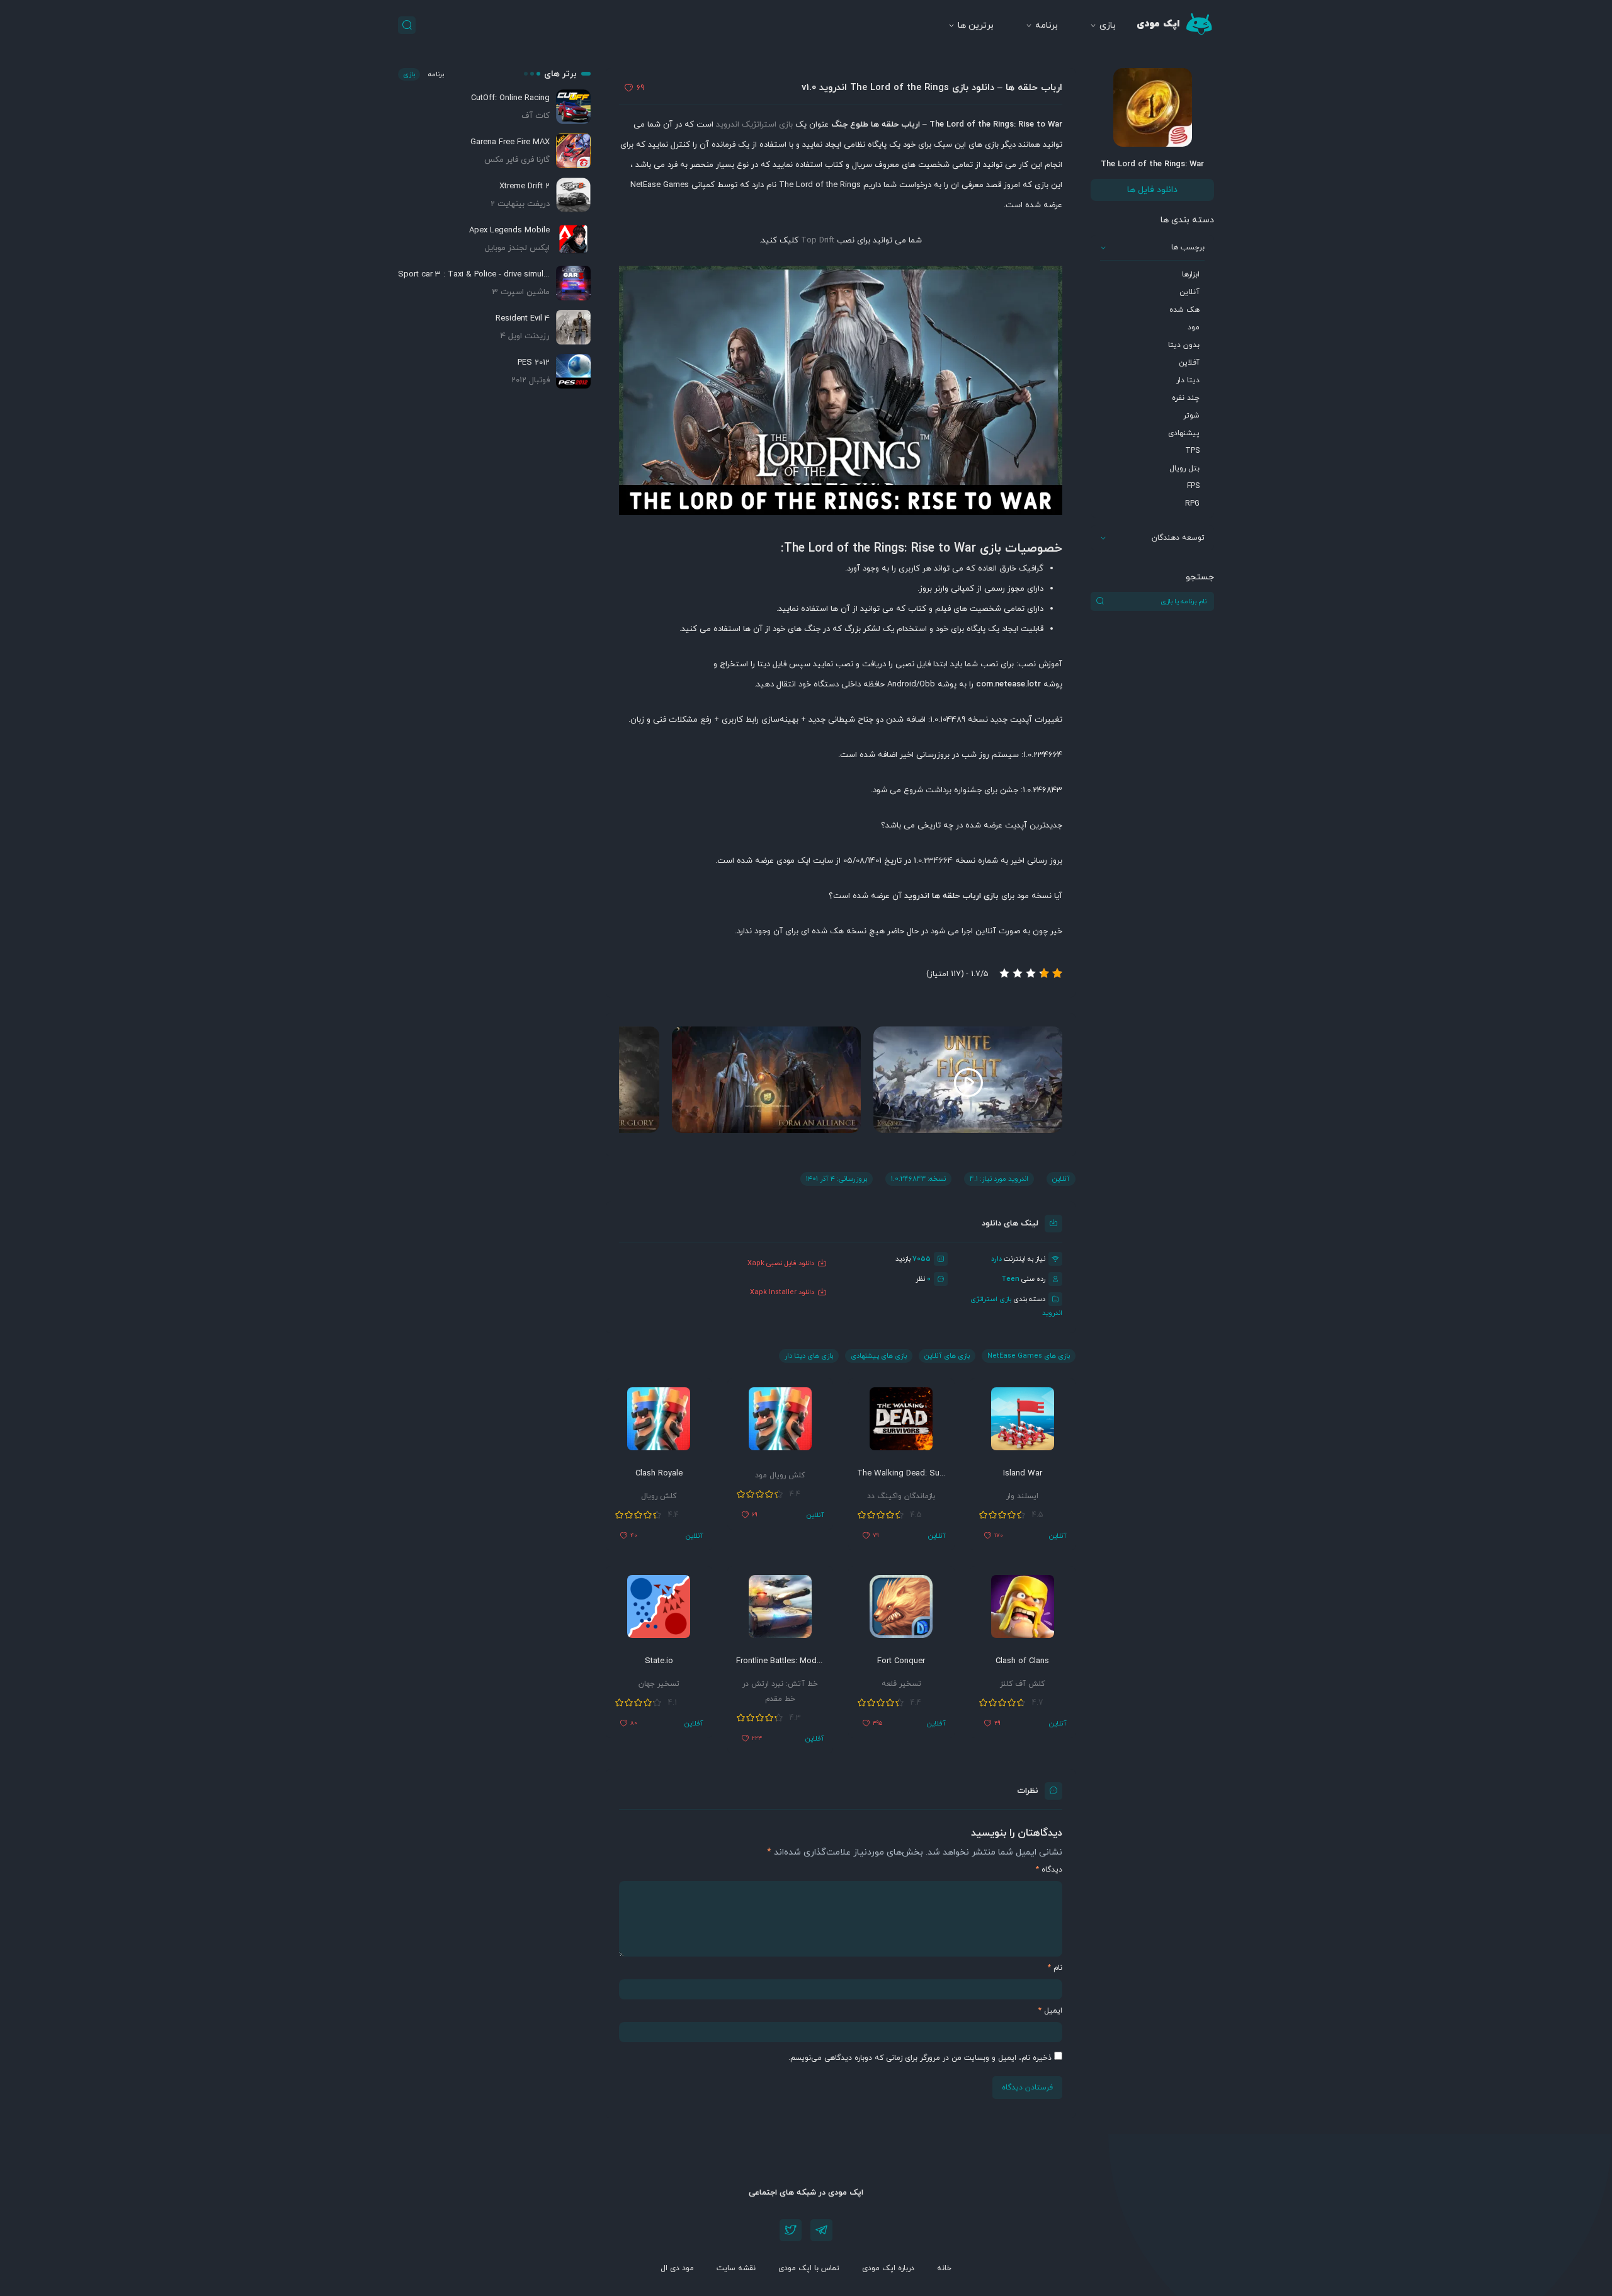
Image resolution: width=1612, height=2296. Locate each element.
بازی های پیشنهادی (879, 1356)
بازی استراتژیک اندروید (754, 125)
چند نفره (1186, 398)
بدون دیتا (1184, 345)
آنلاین (1189, 292)
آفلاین (1189, 363)
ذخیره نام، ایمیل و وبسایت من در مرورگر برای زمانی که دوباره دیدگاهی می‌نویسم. (920, 2058)
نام (1055, 1968)
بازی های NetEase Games (1029, 1356)
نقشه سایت (736, 2268)
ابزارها (1191, 275)
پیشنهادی (1184, 433)
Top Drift (818, 241)
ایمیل (1050, 2011)
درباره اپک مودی (888, 2268)
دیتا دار (1188, 380)
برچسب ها (1188, 247)
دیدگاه (1049, 1870)
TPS (1192, 451)
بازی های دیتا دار (809, 1356)
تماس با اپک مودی (809, 2268)
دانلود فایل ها (1152, 190)
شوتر (1191, 416)
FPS (1193, 486)
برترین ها (976, 26)
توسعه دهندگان (1178, 538)
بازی (1108, 26)
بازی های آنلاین (947, 1356)
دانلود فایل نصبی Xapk (781, 1263)
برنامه (1047, 26)
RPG (1192, 504)
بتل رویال (1184, 469)
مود (1194, 327)
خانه (944, 2268)
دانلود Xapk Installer (782, 1292)
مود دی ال (677, 2268)
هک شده (1184, 310)
